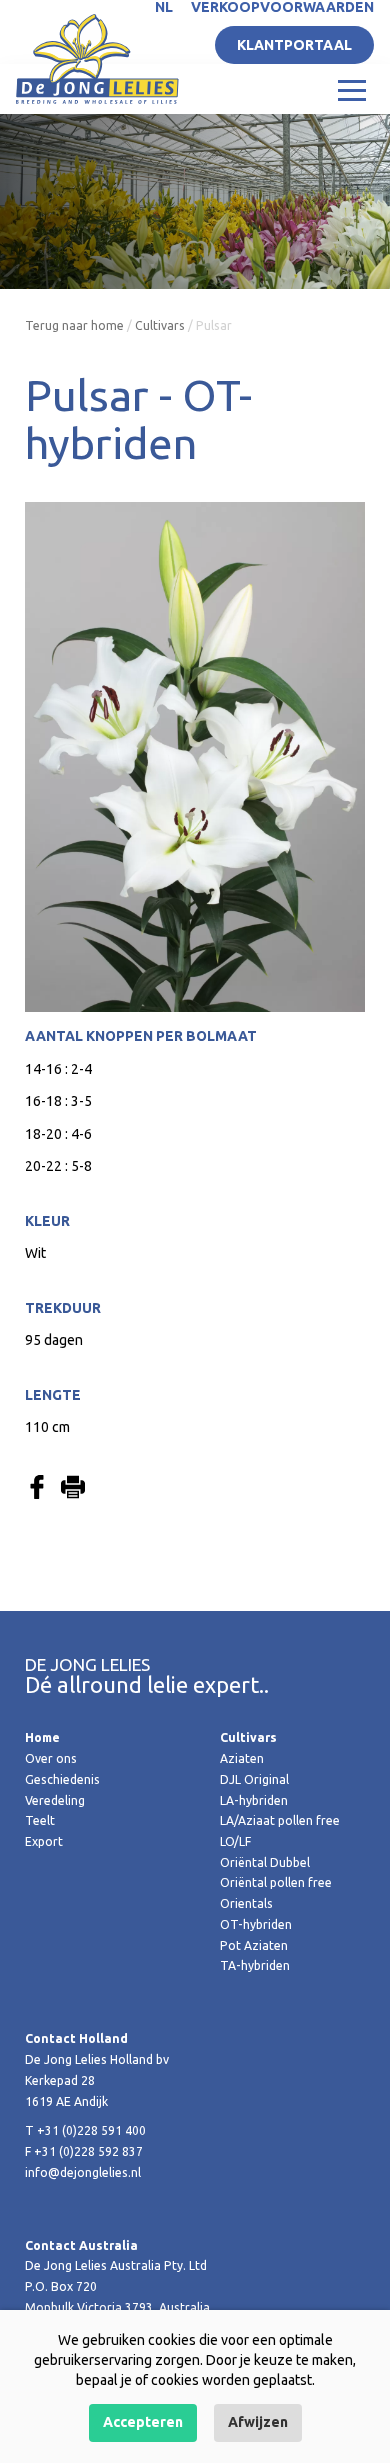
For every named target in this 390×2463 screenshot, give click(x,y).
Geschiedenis (62, 1779)
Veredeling (55, 1800)
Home (42, 1737)
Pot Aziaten (254, 1945)
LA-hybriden (254, 1800)
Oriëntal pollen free (276, 1882)
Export (44, 1841)
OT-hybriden (256, 1924)
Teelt (40, 1820)
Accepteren (143, 2422)
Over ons (51, 1758)
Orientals (246, 1903)
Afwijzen (258, 2422)
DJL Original (254, 1779)
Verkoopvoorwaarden (282, 7)
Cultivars (160, 325)
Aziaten (242, 1758)
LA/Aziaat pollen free (280, 1820)
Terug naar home (74, 325)
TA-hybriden (255, 1965)
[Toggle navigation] (352, 89)
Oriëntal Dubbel (265, 1862)
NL (164, 7)
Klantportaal (294, 45)
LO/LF (235, 1841)
